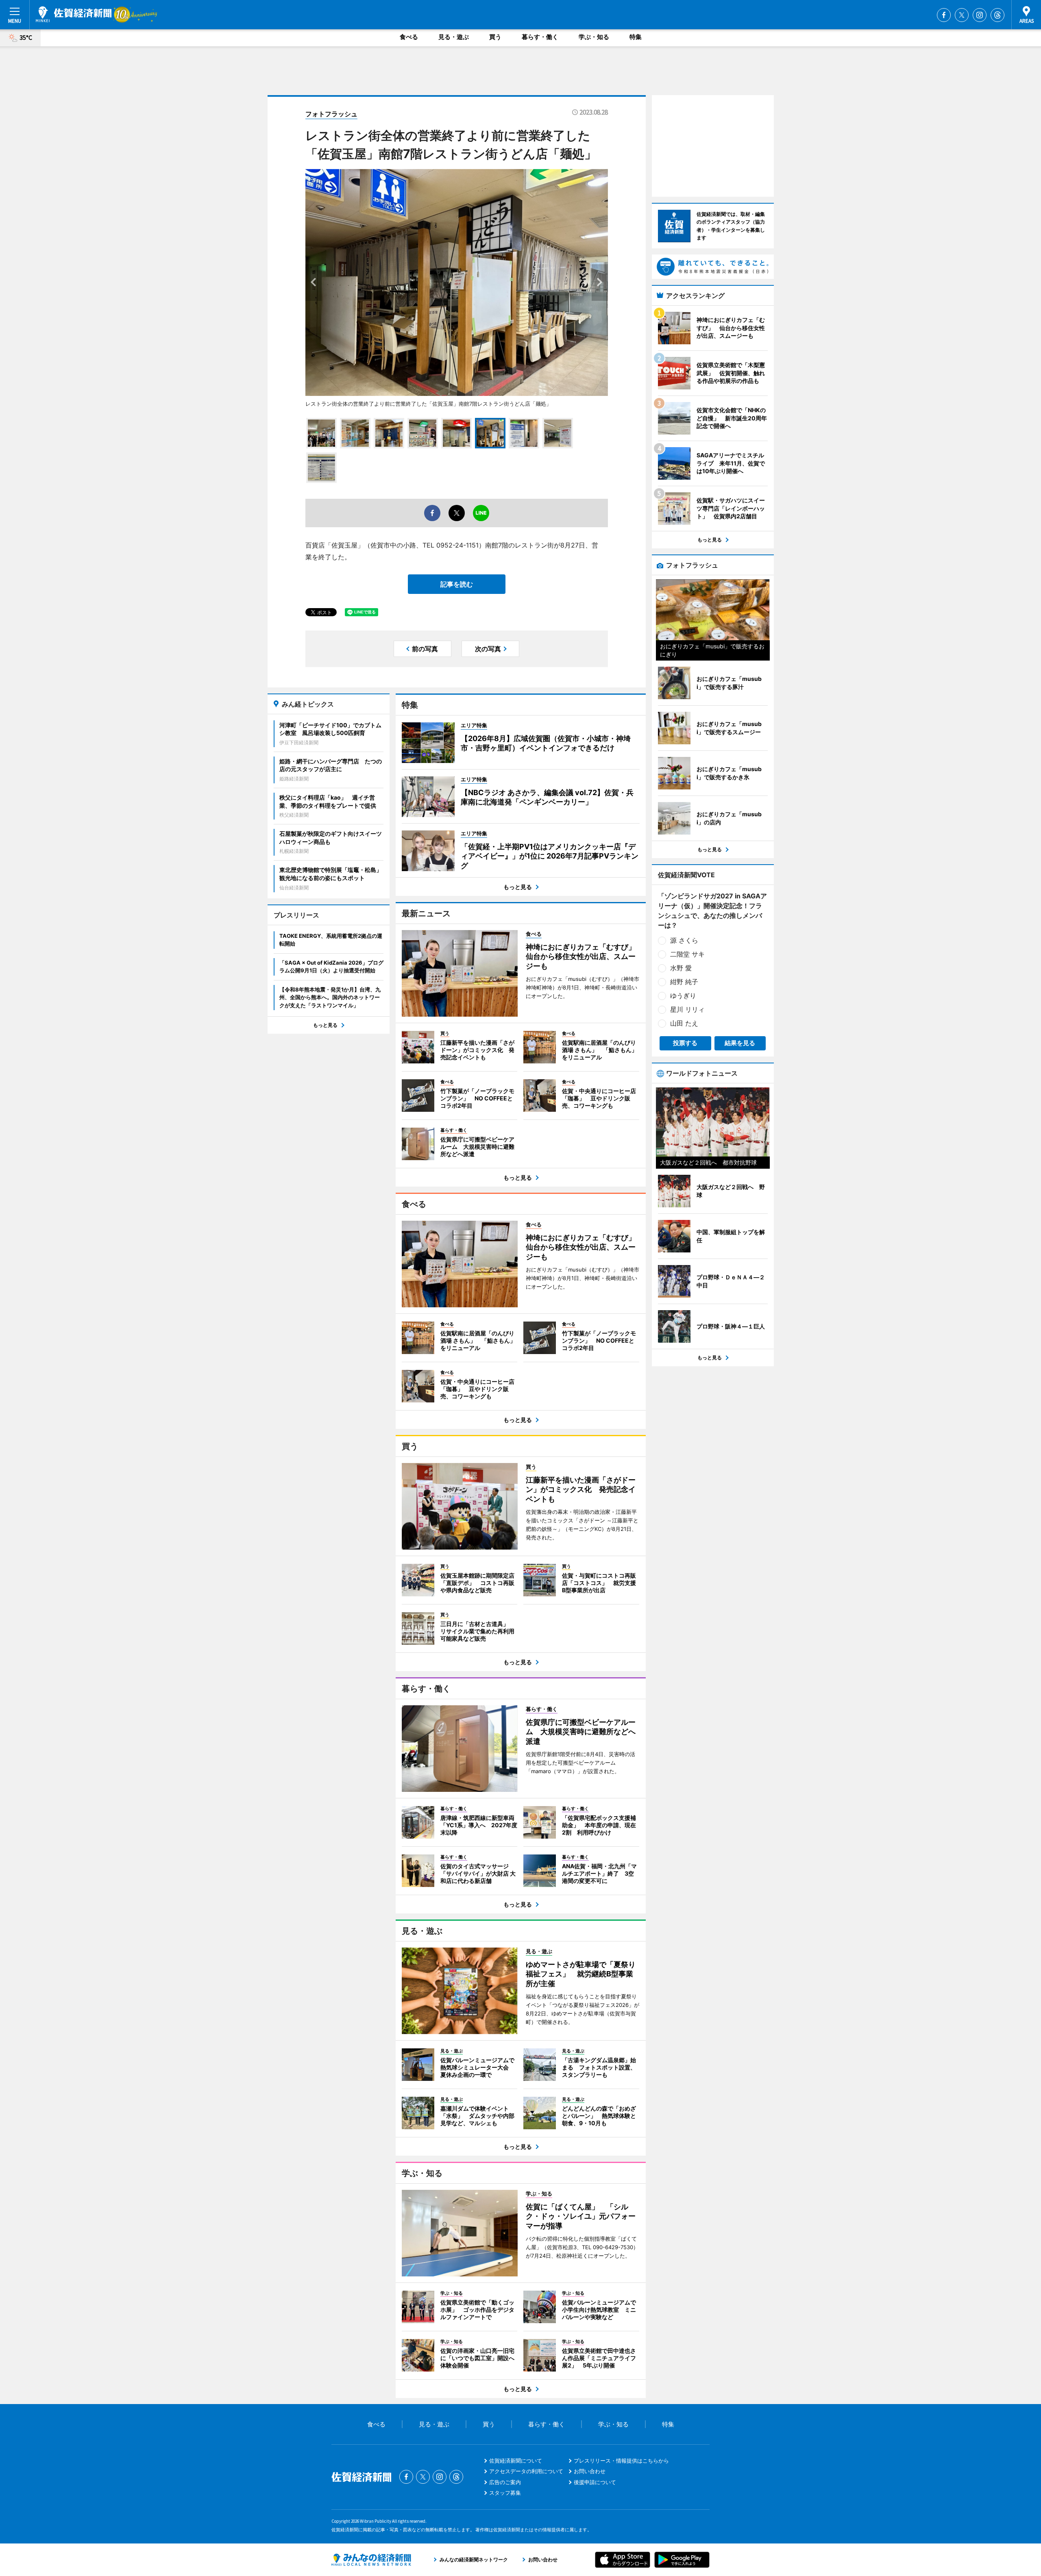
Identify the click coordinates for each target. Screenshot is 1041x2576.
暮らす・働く (540, 37)
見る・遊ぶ (454, 37)
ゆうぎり (683, 996)
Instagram (980, 15)
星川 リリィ (687, 1009)
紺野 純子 (684, 982)
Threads (997, 15)
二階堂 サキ (687, 954)
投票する (685, 1043)
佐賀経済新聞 (74, 14)
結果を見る (740, 1043)
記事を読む (457, 584)
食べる (409, 37)
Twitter (962, 15)
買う (495, 37)
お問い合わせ (590, 2471)
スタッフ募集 (505, 2493)
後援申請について (595, 2482)
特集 (636, 37)
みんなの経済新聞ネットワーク (371, 2560)
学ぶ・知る (594, 37)
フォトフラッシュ (331, 114)
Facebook (944, 15)
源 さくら (684, 940)
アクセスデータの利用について (526, 2471)
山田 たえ (684, 1023)
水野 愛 (681, 968)
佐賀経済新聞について (516, 2461)
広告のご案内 (505, 2482)
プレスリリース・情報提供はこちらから (621, 2461)
